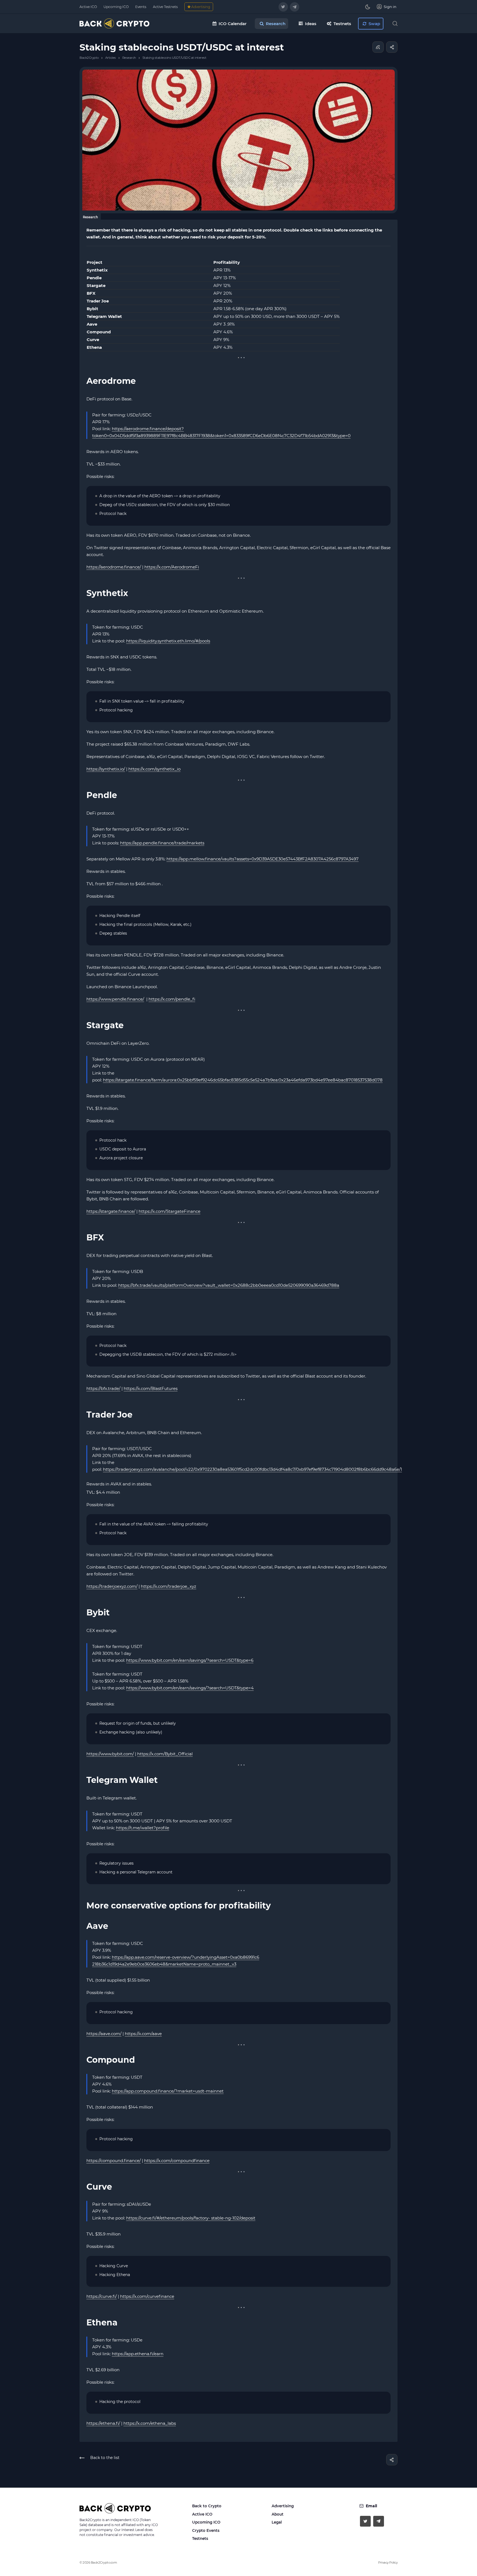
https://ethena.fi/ (103, 2423)
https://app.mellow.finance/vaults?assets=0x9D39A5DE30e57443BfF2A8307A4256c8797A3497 (263, 859)
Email (371, 2506)
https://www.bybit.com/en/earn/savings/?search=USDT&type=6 (190, 1660)
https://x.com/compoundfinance (177, 2161)
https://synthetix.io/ (106, 769)
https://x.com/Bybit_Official (165, 1754)
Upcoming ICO (206, 2522)
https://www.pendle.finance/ (115, 999)
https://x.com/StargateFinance (169, 1211)
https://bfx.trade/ (103, 1388)
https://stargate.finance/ (111, 1211)
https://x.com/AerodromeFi (172, 567)
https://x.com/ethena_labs (150, 2423)
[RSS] (378, 47)
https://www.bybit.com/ (110, 1754)
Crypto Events (206, 2530)
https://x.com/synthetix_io (154, 769)
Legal (277, 2522)
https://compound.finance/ (114, 2161)
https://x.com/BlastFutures (151, 1388)
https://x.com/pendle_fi (172, 999)
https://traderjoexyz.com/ (112, 1586)
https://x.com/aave (143, 2034)
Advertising (283, 2506)
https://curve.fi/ (102, 2296)
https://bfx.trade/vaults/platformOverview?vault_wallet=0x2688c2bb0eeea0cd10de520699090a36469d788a (229, 1285)
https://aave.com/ (104, 2034)
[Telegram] (295, 7)
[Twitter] (283, 7)
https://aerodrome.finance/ (114, 567)
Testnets (200, 2538)
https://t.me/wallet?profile (143, 1828)
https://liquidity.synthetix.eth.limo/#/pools (168, 641)
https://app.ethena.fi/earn (138, 2354)
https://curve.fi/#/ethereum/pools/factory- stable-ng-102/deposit (191, 2218)
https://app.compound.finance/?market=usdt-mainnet (168, 2091)
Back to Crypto (207, 2506)
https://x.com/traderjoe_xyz (169, 1586)
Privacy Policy (388, 2562)
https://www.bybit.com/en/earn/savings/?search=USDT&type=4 (190, 1688)
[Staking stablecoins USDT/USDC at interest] (239, 139)
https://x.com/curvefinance (147, 2296)
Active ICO (202, 2514)
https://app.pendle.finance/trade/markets (162, 843)
